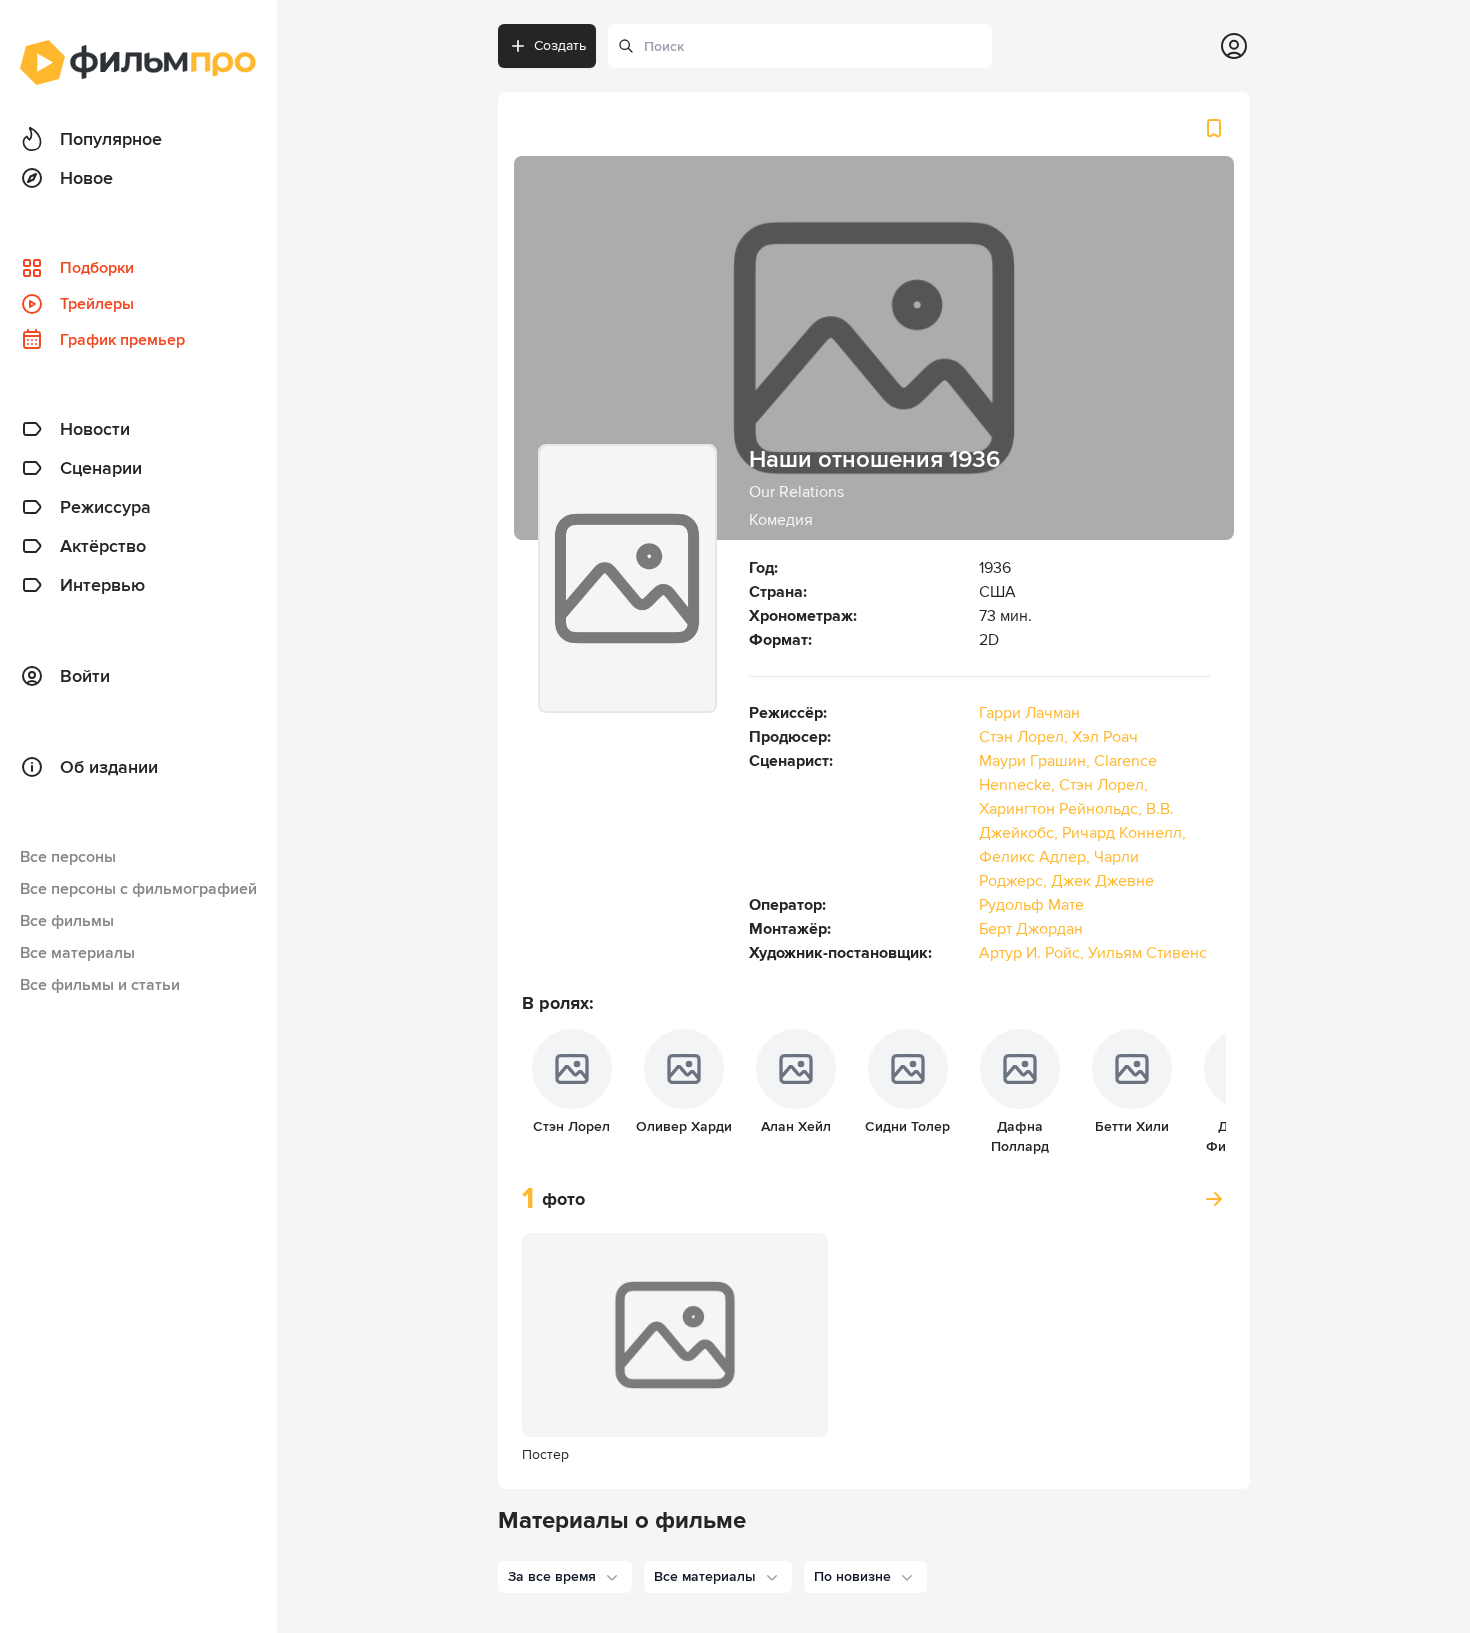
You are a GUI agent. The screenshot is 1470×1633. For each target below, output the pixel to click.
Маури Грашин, (1036, 761)
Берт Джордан (1031, 929)
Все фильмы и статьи (100, 985)
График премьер (122, 340)
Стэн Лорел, (1025, 737)
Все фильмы (67, 921)
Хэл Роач (1105, 737)
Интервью (102, 585)
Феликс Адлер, (1036, 857)
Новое (86, 178)
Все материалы (77, 953)
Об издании (109, 767)
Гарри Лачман (1029, 713)
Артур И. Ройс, (1033, 953)
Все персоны (68, 857)
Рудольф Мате (1031, 905)
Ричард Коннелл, (1124, 833)
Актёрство (103, 546)
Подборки (97, 268)
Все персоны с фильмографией (138, 889)
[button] (565, 1577)
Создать (560, 45)
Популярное (111, 139)
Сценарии (101, 468)
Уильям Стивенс (1147, 953)
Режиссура (105, 507)
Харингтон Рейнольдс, (1062, 809)
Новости (95, 429)
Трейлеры (97, 304)
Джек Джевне (1102, 881)
